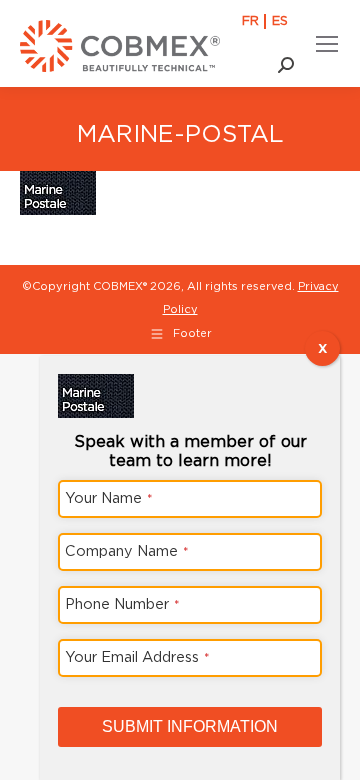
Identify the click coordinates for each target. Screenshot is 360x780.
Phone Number (122, 603)
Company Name (127, 550)
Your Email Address (137, 656)
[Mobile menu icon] (327, 44)
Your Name (109, 497)
